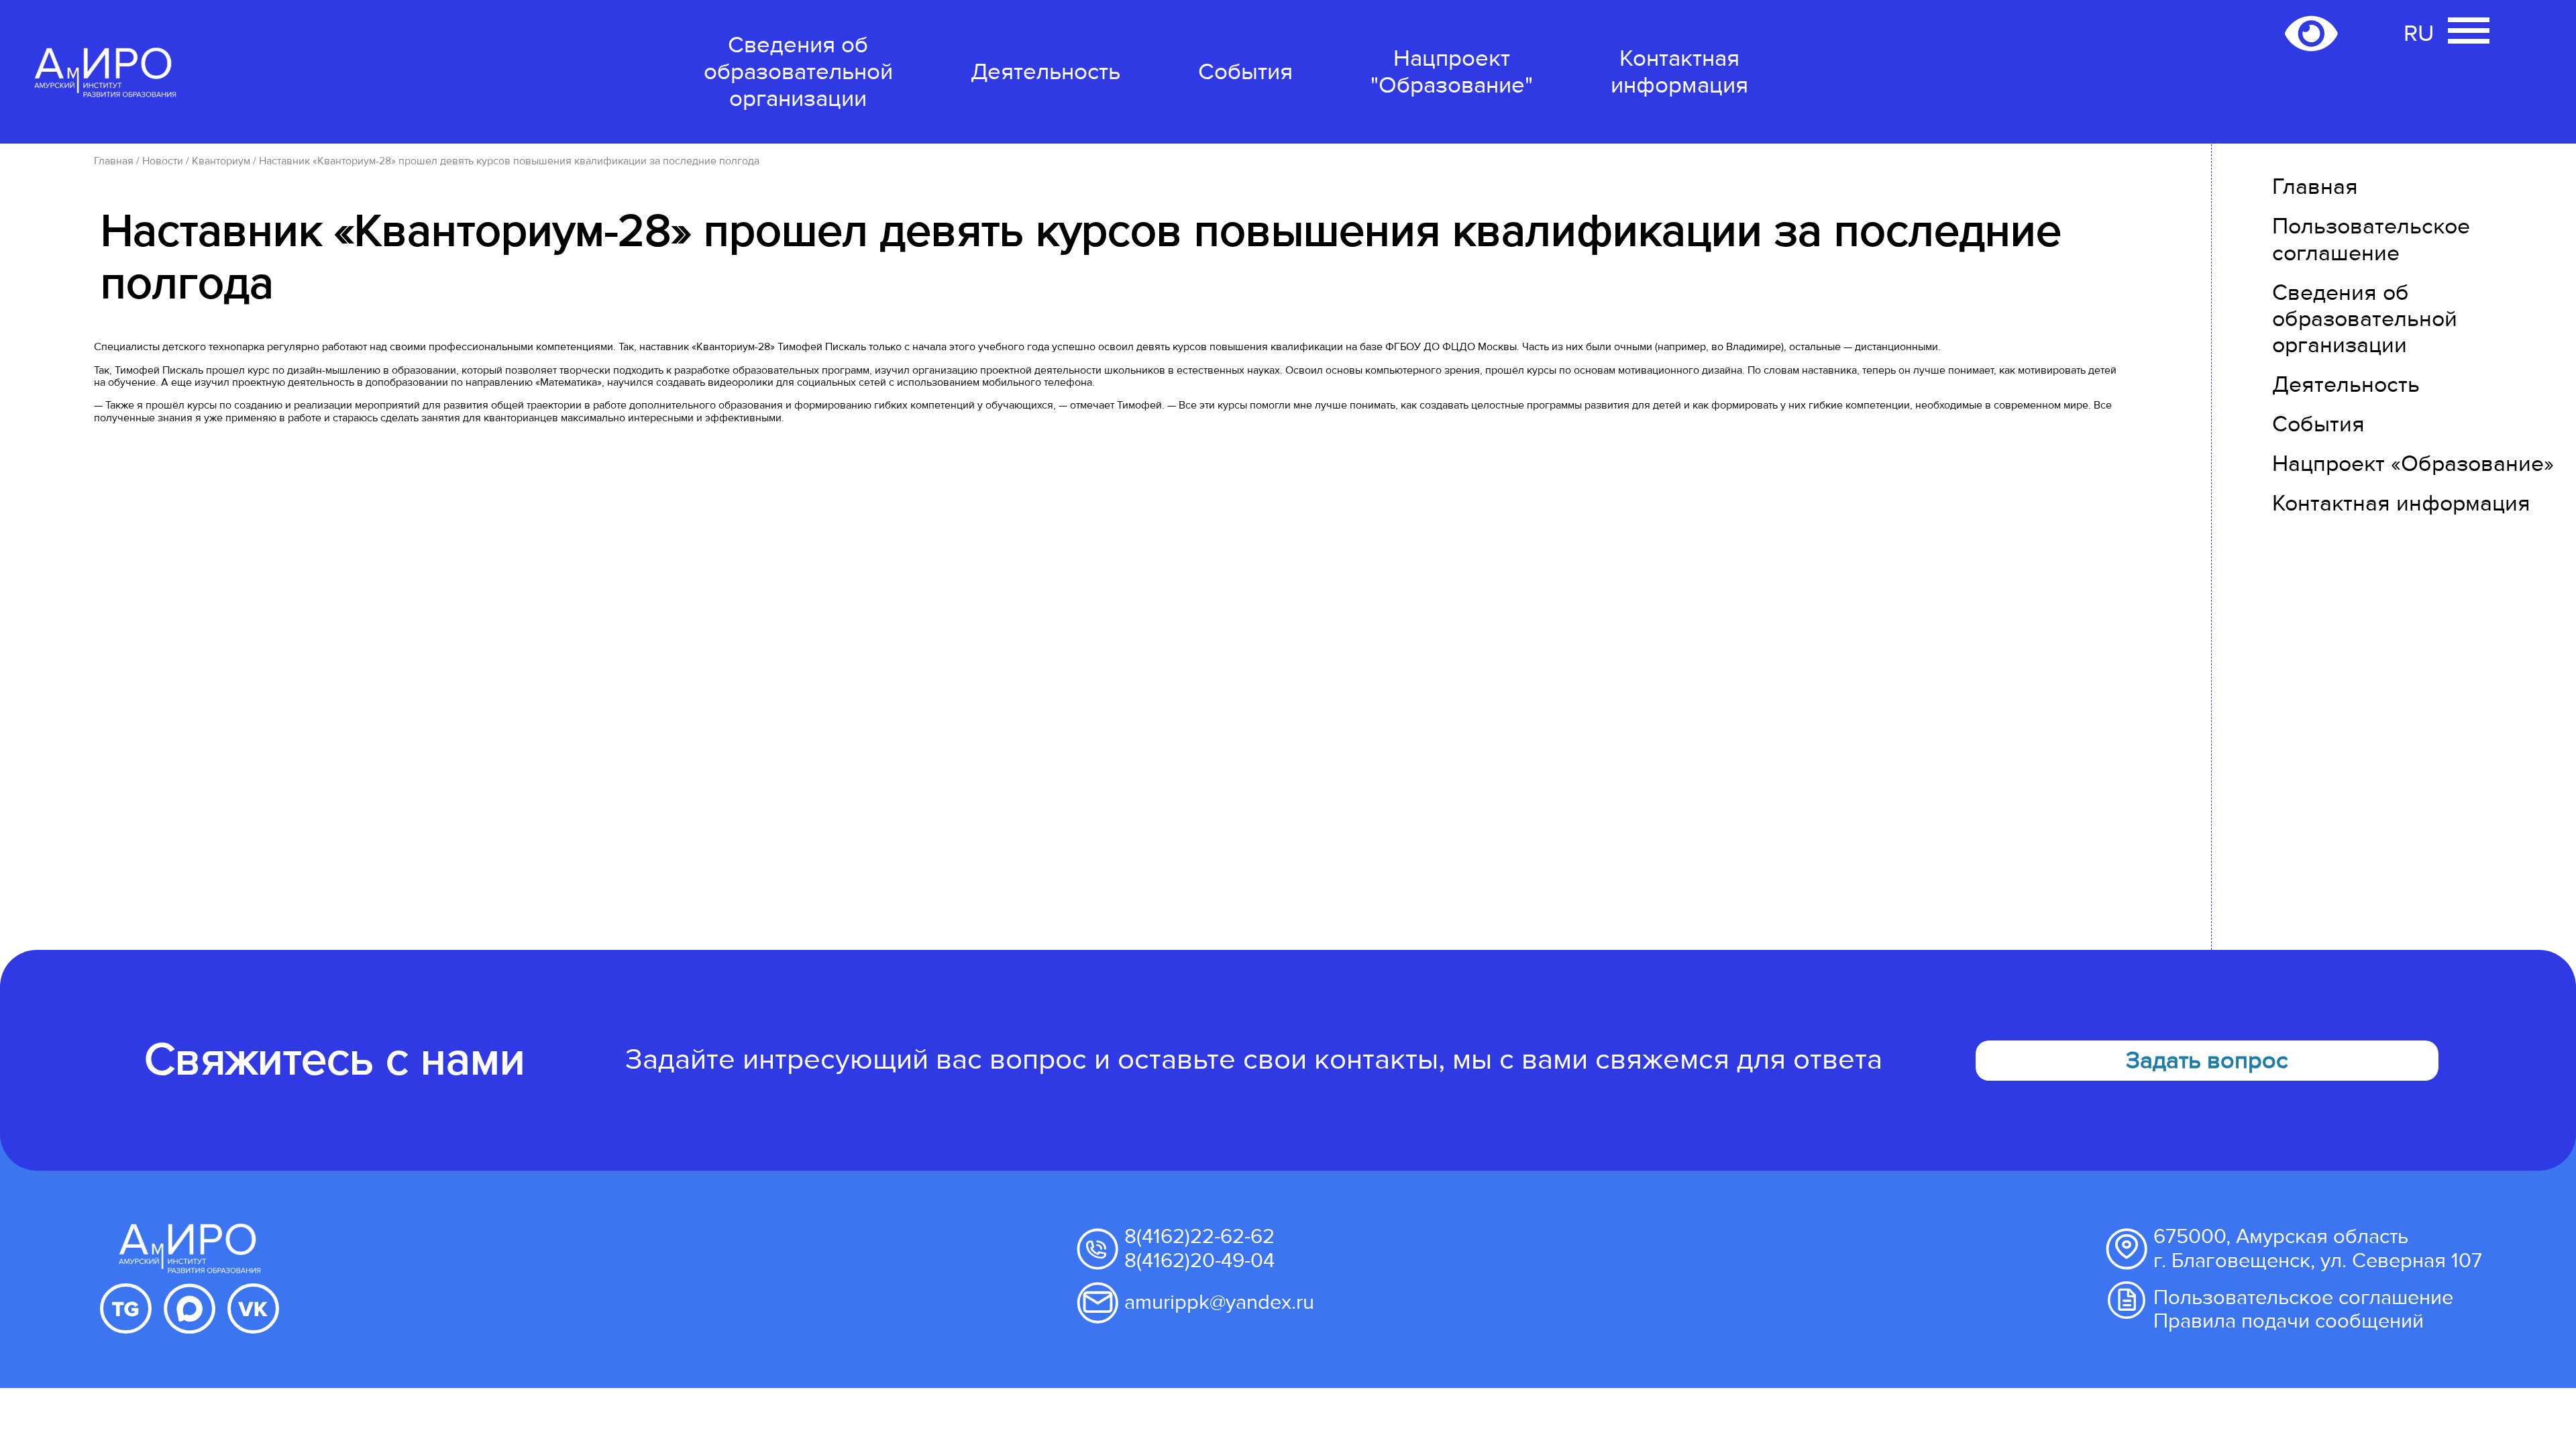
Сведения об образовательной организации (798, 72)
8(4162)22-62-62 (1199, 1236)
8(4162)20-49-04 (1199, 1260)
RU (2419, 34)
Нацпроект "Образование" (1452, 72)
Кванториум (221, 161)
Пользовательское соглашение (2371, 239)
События (1245, 72)
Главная (114, 161)
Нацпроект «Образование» (2413, 464)
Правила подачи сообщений (2289, 1321)
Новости (163, 161)
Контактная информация (1679, 72)
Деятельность (1045, 72)
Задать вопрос (2207, 1061)
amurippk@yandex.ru (1219, 1302)
